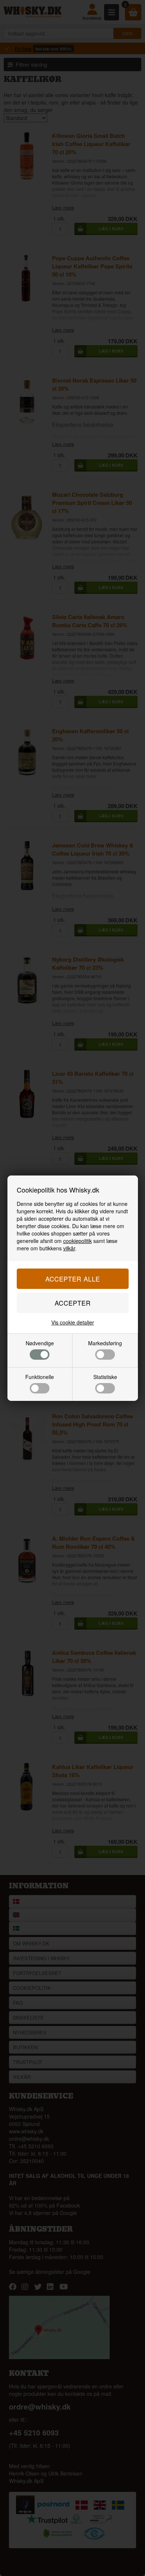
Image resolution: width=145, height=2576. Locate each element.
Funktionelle (40, 1377)
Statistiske (105, 1377)
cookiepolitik (78, 1241)
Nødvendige (40, 1343)
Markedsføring (105, 1343)
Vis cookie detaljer (73, 1322)
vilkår (69, 1248)
